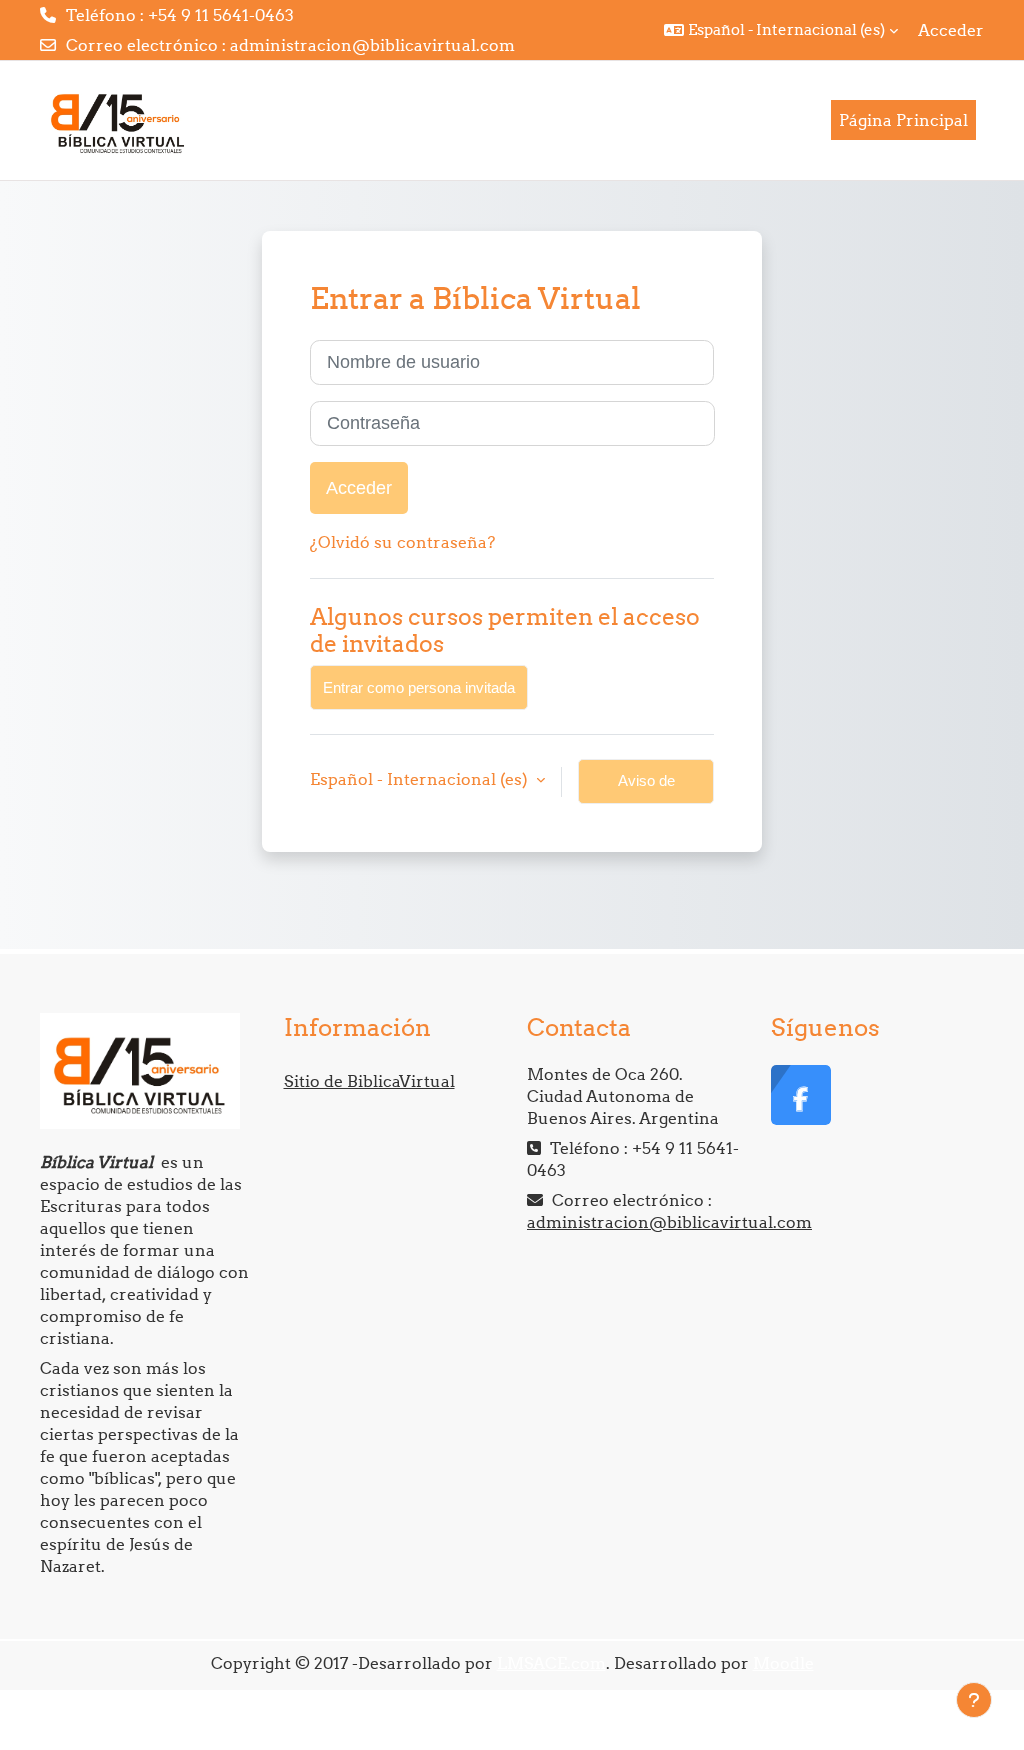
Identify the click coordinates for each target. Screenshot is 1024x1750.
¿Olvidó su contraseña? (402, 542)
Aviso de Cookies (646, 788)
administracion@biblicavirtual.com (372, 45)
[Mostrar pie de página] (974, 1700)
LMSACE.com (551, 1663)
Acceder (951, 30)
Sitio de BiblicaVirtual (369, 1081)
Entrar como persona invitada (419, 687)
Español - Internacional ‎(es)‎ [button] (421, 779)
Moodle (783, 1663)
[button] (781, 30)
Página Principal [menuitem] (903, 120)
